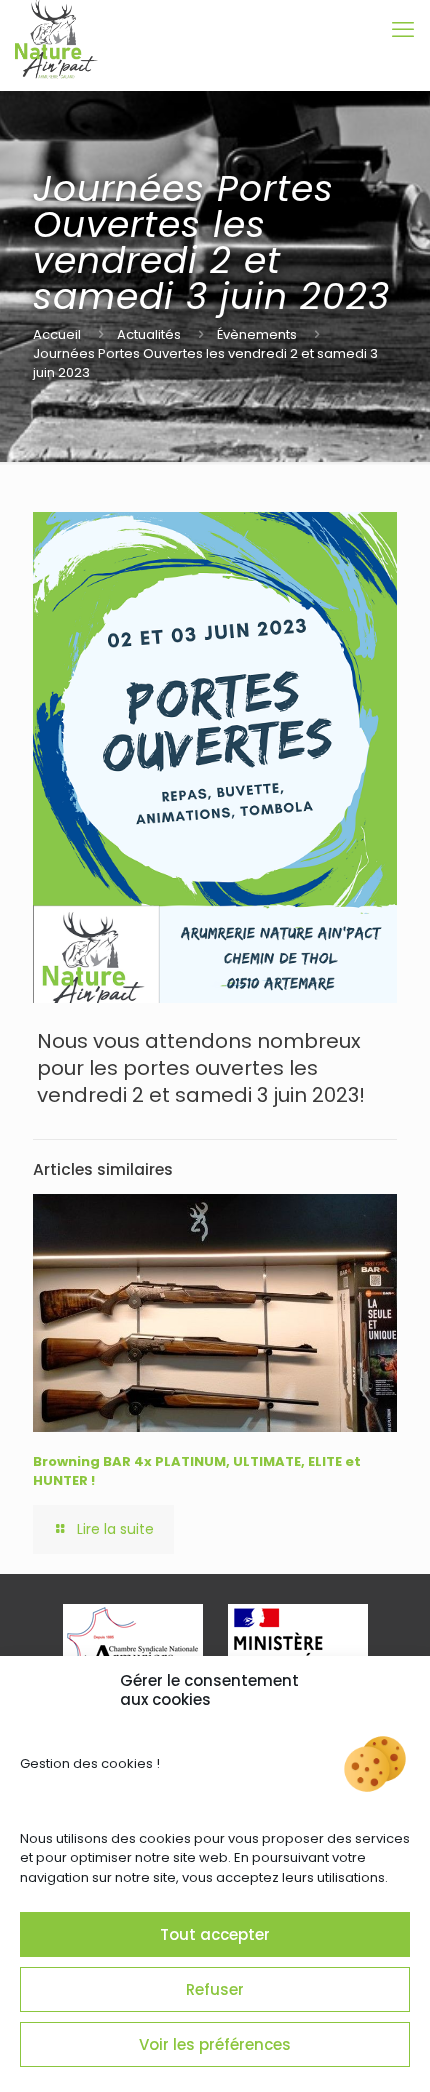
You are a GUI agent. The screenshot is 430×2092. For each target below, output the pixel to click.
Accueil (57, 334)
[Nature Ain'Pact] (56, 30)
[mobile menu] (403, 30)
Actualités (149, 334)
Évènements (257, 334)
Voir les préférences (215, 2044)
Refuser (215, 1989)
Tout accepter (215, 1934)
